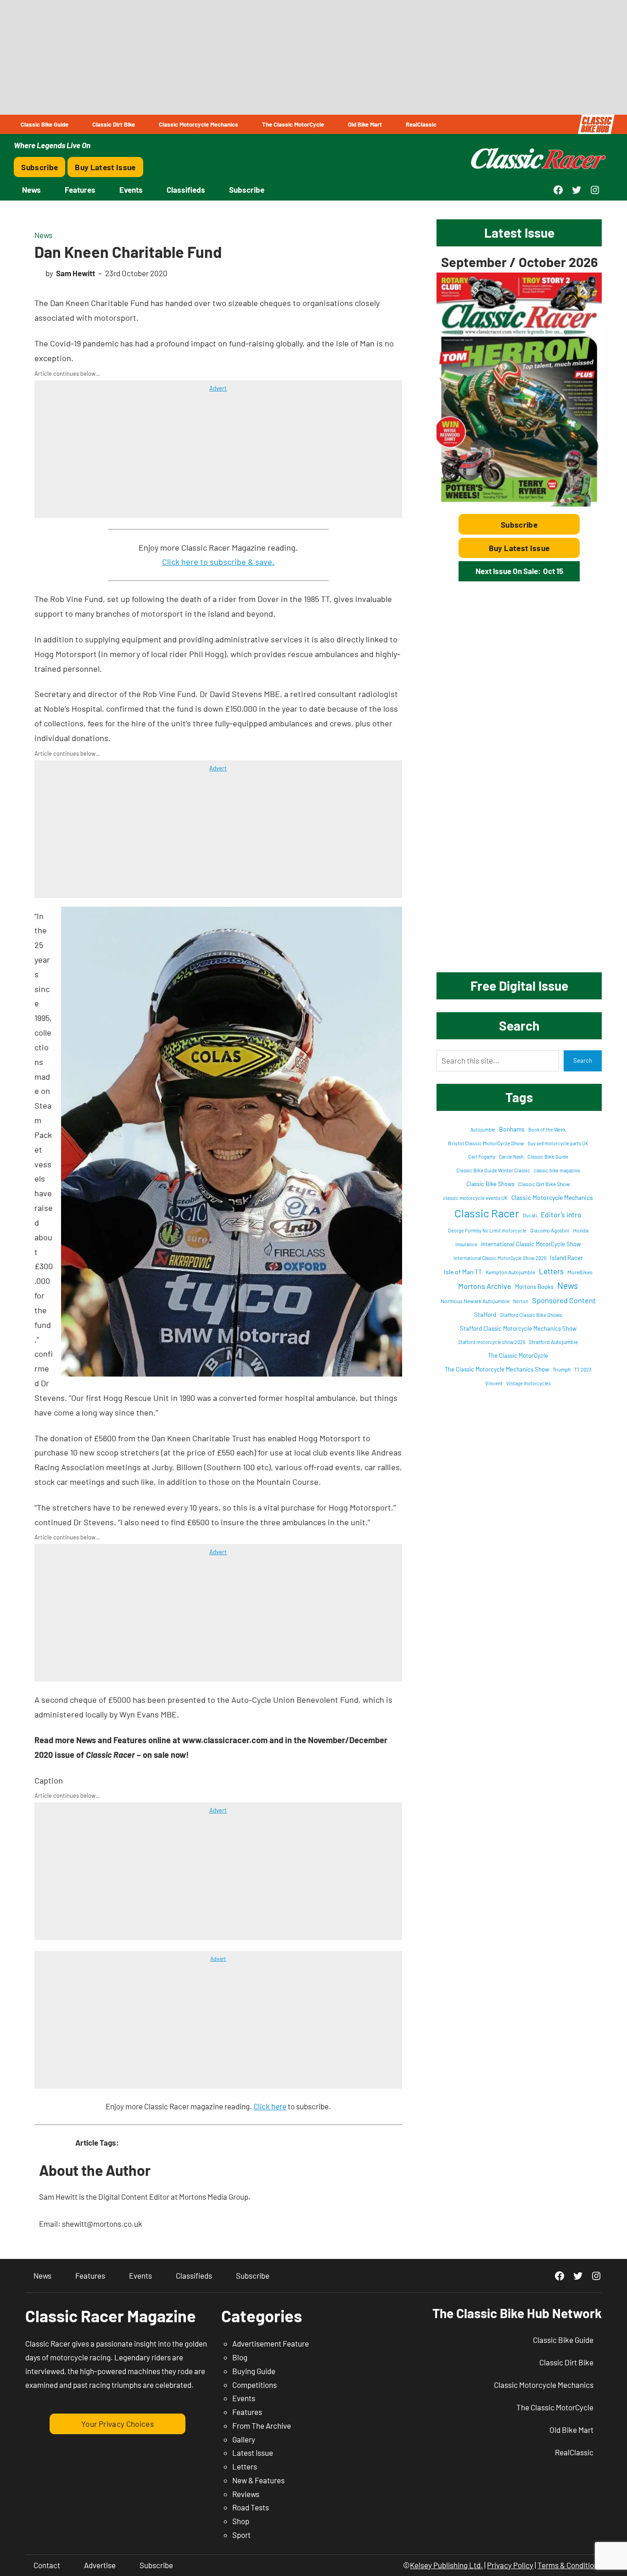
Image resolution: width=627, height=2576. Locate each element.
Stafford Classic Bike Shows (531, 1315)
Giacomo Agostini (550, 1230)
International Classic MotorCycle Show (531, 1244)
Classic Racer (487, 1213)
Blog (240, 2357)
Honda (581, 1230)
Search (583, 1060)
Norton (521, 1301)
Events (244, 2398)
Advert (218, 388)
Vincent (494, 1383)
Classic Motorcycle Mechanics (552, 1197)
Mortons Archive (485, 1286)
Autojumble (483, 1129)
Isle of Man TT (463, 1272)
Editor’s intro (561, 1214)
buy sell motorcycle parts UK (558, 1143)
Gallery (244, 2439)
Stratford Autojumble (553, 1342)
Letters (551, 1271)
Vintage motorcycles (529, 1383)
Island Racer (566, 1257)
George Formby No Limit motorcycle (487, 1230)
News (43, 235)
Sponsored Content (564, 1300)
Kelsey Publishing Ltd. (446, 2565)
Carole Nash (511, 1157)
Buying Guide (254, 2371)
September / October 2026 (519, 262)
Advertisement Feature (271, 2343)
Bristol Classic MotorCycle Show (486, 1143)
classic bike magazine (557, 1170)
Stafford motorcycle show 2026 (492, 1342)
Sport (241, 2535)
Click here (270, 2106)
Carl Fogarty (482, 1157)
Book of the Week (547, 1129)
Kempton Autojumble (510, 1272)
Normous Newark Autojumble (475, 1301)
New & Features (258, 2480)
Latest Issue (253, 2453)
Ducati (530, 1215)
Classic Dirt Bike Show (544, 1184)
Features (247, 2412)
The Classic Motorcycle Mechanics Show (497, 1369)
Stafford (485, 1315)
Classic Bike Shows (490, 1184)
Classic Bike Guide (548, 1157)
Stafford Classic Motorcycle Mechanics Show (518, 1328)
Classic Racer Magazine (111, 2316)
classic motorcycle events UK (475, 1198)
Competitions (255, 2385)
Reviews (246, 2494)
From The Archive (262, 2425)
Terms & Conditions (570, 2565)
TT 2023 (583, 1369)
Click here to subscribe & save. (218, 562)
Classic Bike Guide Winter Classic (493, 1170)
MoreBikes (580, 1272)
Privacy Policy (510, 2565)
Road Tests (251, 2507)
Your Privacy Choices (118, 2424)
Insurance (466, 1244)
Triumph (562, 1369)
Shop (241, 2521)
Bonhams (512, 1129)
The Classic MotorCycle (518, 1355)
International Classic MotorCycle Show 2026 (500, 1258)
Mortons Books (534, 1287)
